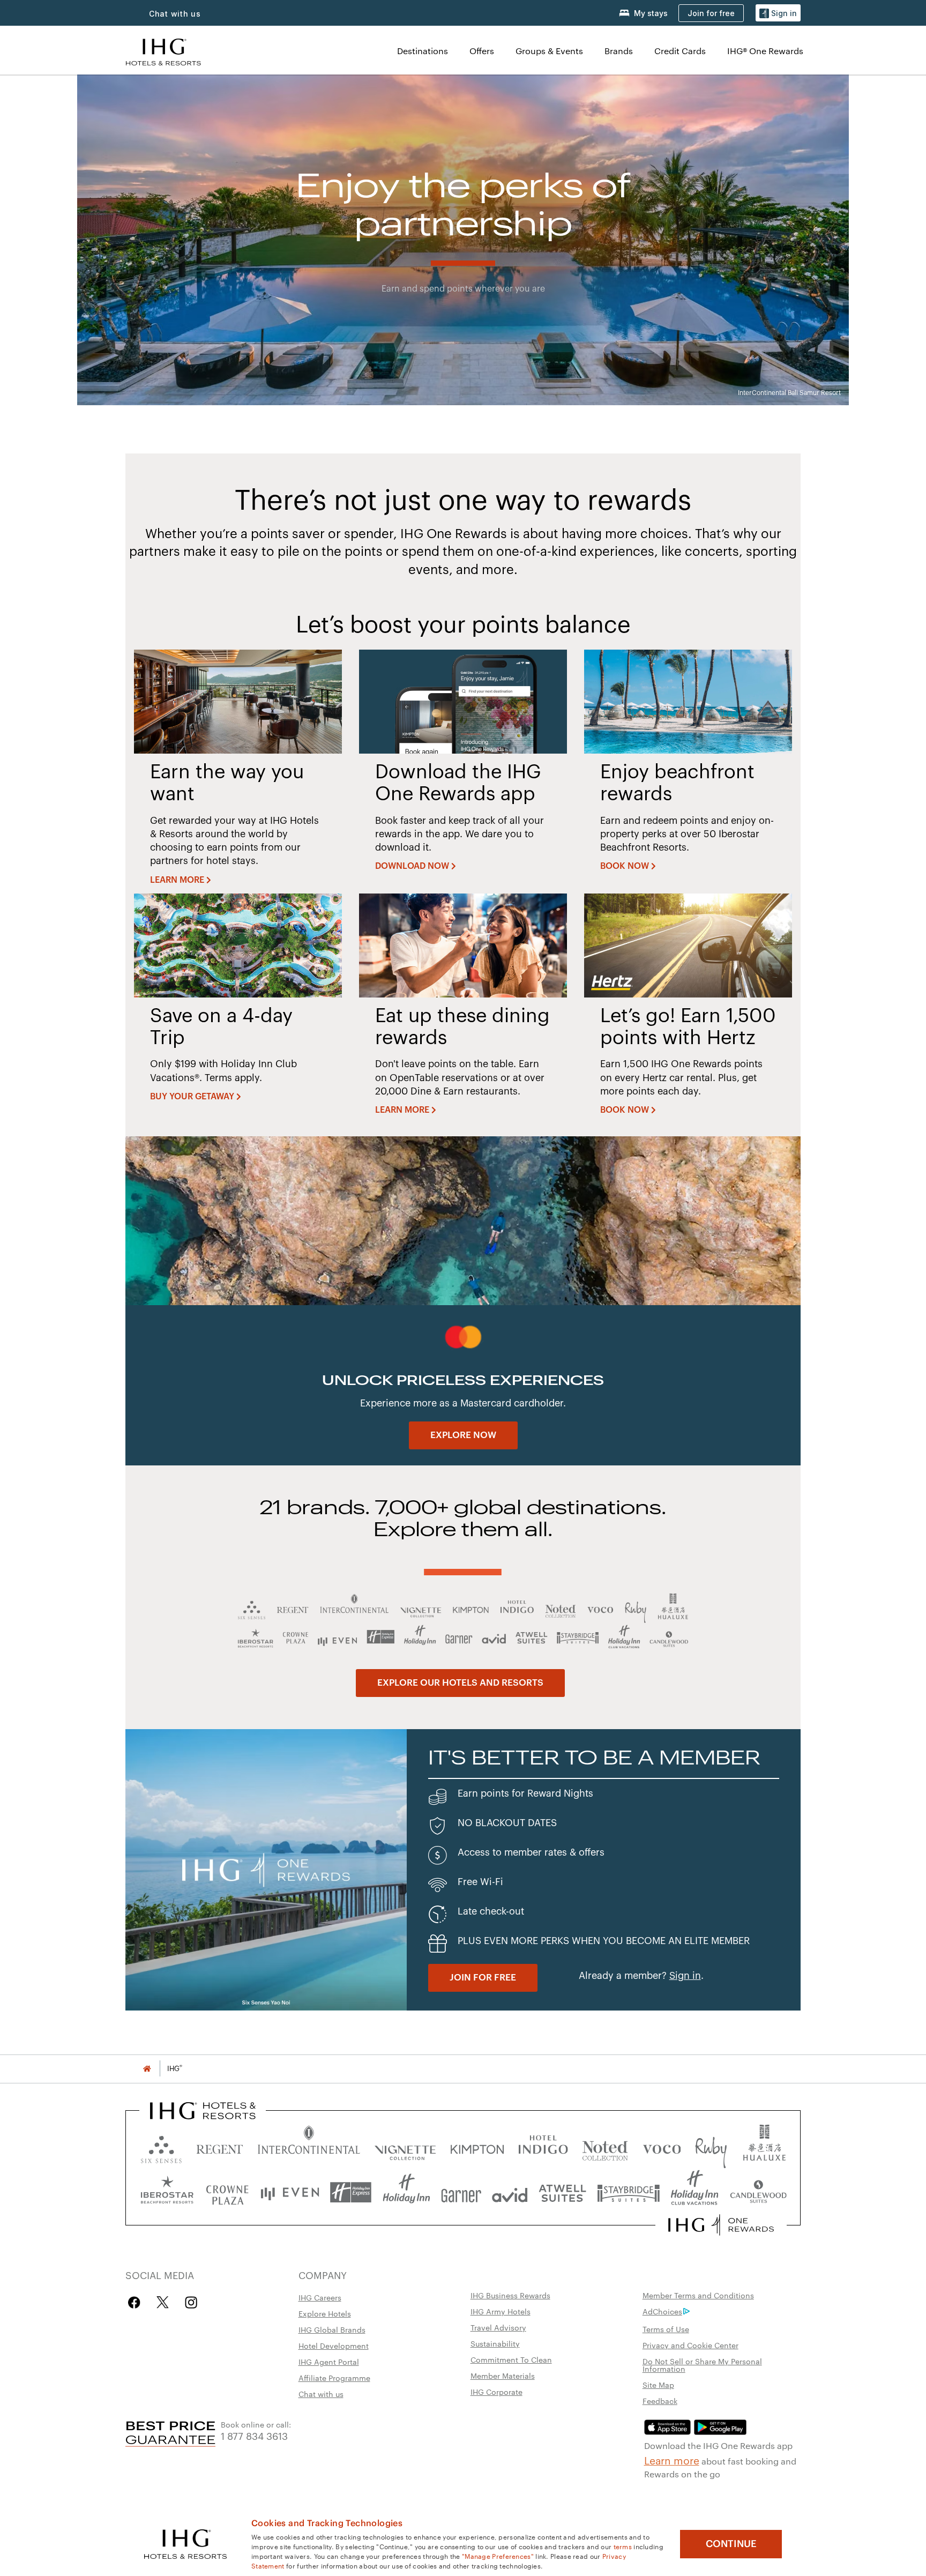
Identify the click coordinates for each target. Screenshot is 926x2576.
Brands (619, 51)
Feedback (660, 2401)
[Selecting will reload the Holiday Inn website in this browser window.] (406, 2192)
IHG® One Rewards (765, 51)
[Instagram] (191, 2302)
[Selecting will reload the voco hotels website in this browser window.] (662, 2147)
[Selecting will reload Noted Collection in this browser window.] (605, 2147)
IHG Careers (320, 2297)
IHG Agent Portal (329, 2362)
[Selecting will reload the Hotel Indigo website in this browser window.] (543, 2147)
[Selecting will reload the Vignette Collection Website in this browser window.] (405, 2147)
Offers (482, 51)
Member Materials (503, 2376)
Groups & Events (549, 51)
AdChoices (662, 2311)
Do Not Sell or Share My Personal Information (702, 2365)
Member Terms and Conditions (698, 2295)
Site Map (658, 2385)
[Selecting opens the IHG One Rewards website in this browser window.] (721, 2225)
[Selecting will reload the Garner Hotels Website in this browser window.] (461, 2192)
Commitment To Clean (511, 2359)
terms (623, 2546)
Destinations (423, 51)
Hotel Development (334, 2346)
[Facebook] (136, 2302)
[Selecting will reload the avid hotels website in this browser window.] (510, 2192)
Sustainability (495, 2343)
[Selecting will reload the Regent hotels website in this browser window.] (220, 2147)
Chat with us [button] (175, 14)
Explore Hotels (325, 2313)
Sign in (685, 1976)
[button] (778, 13)
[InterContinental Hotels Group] (163, 51)
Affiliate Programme (334, 2378)
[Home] (147, 2069)
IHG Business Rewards (510, 2295)
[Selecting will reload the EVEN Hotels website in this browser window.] (290, 2192)
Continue (731, 2544)
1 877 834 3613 (254, 2435)
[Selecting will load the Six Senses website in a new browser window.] (161, 2147)
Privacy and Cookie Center (690, 2345)
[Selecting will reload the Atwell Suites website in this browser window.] (562, 2192)
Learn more (672, 2460)
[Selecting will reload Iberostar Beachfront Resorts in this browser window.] (167, 2192)
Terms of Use (666, 2329)
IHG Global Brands (332, 2329)
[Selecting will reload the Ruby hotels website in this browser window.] (711, 2147)
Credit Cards (680, 51)
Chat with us (321, 2394)
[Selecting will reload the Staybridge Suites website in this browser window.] (629, 2192)
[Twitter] (163, 2302)
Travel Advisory (498, 2327)
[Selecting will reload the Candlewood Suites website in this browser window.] (758, 2192)
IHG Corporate (496, 2392)
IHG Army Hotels (501, 2311)
